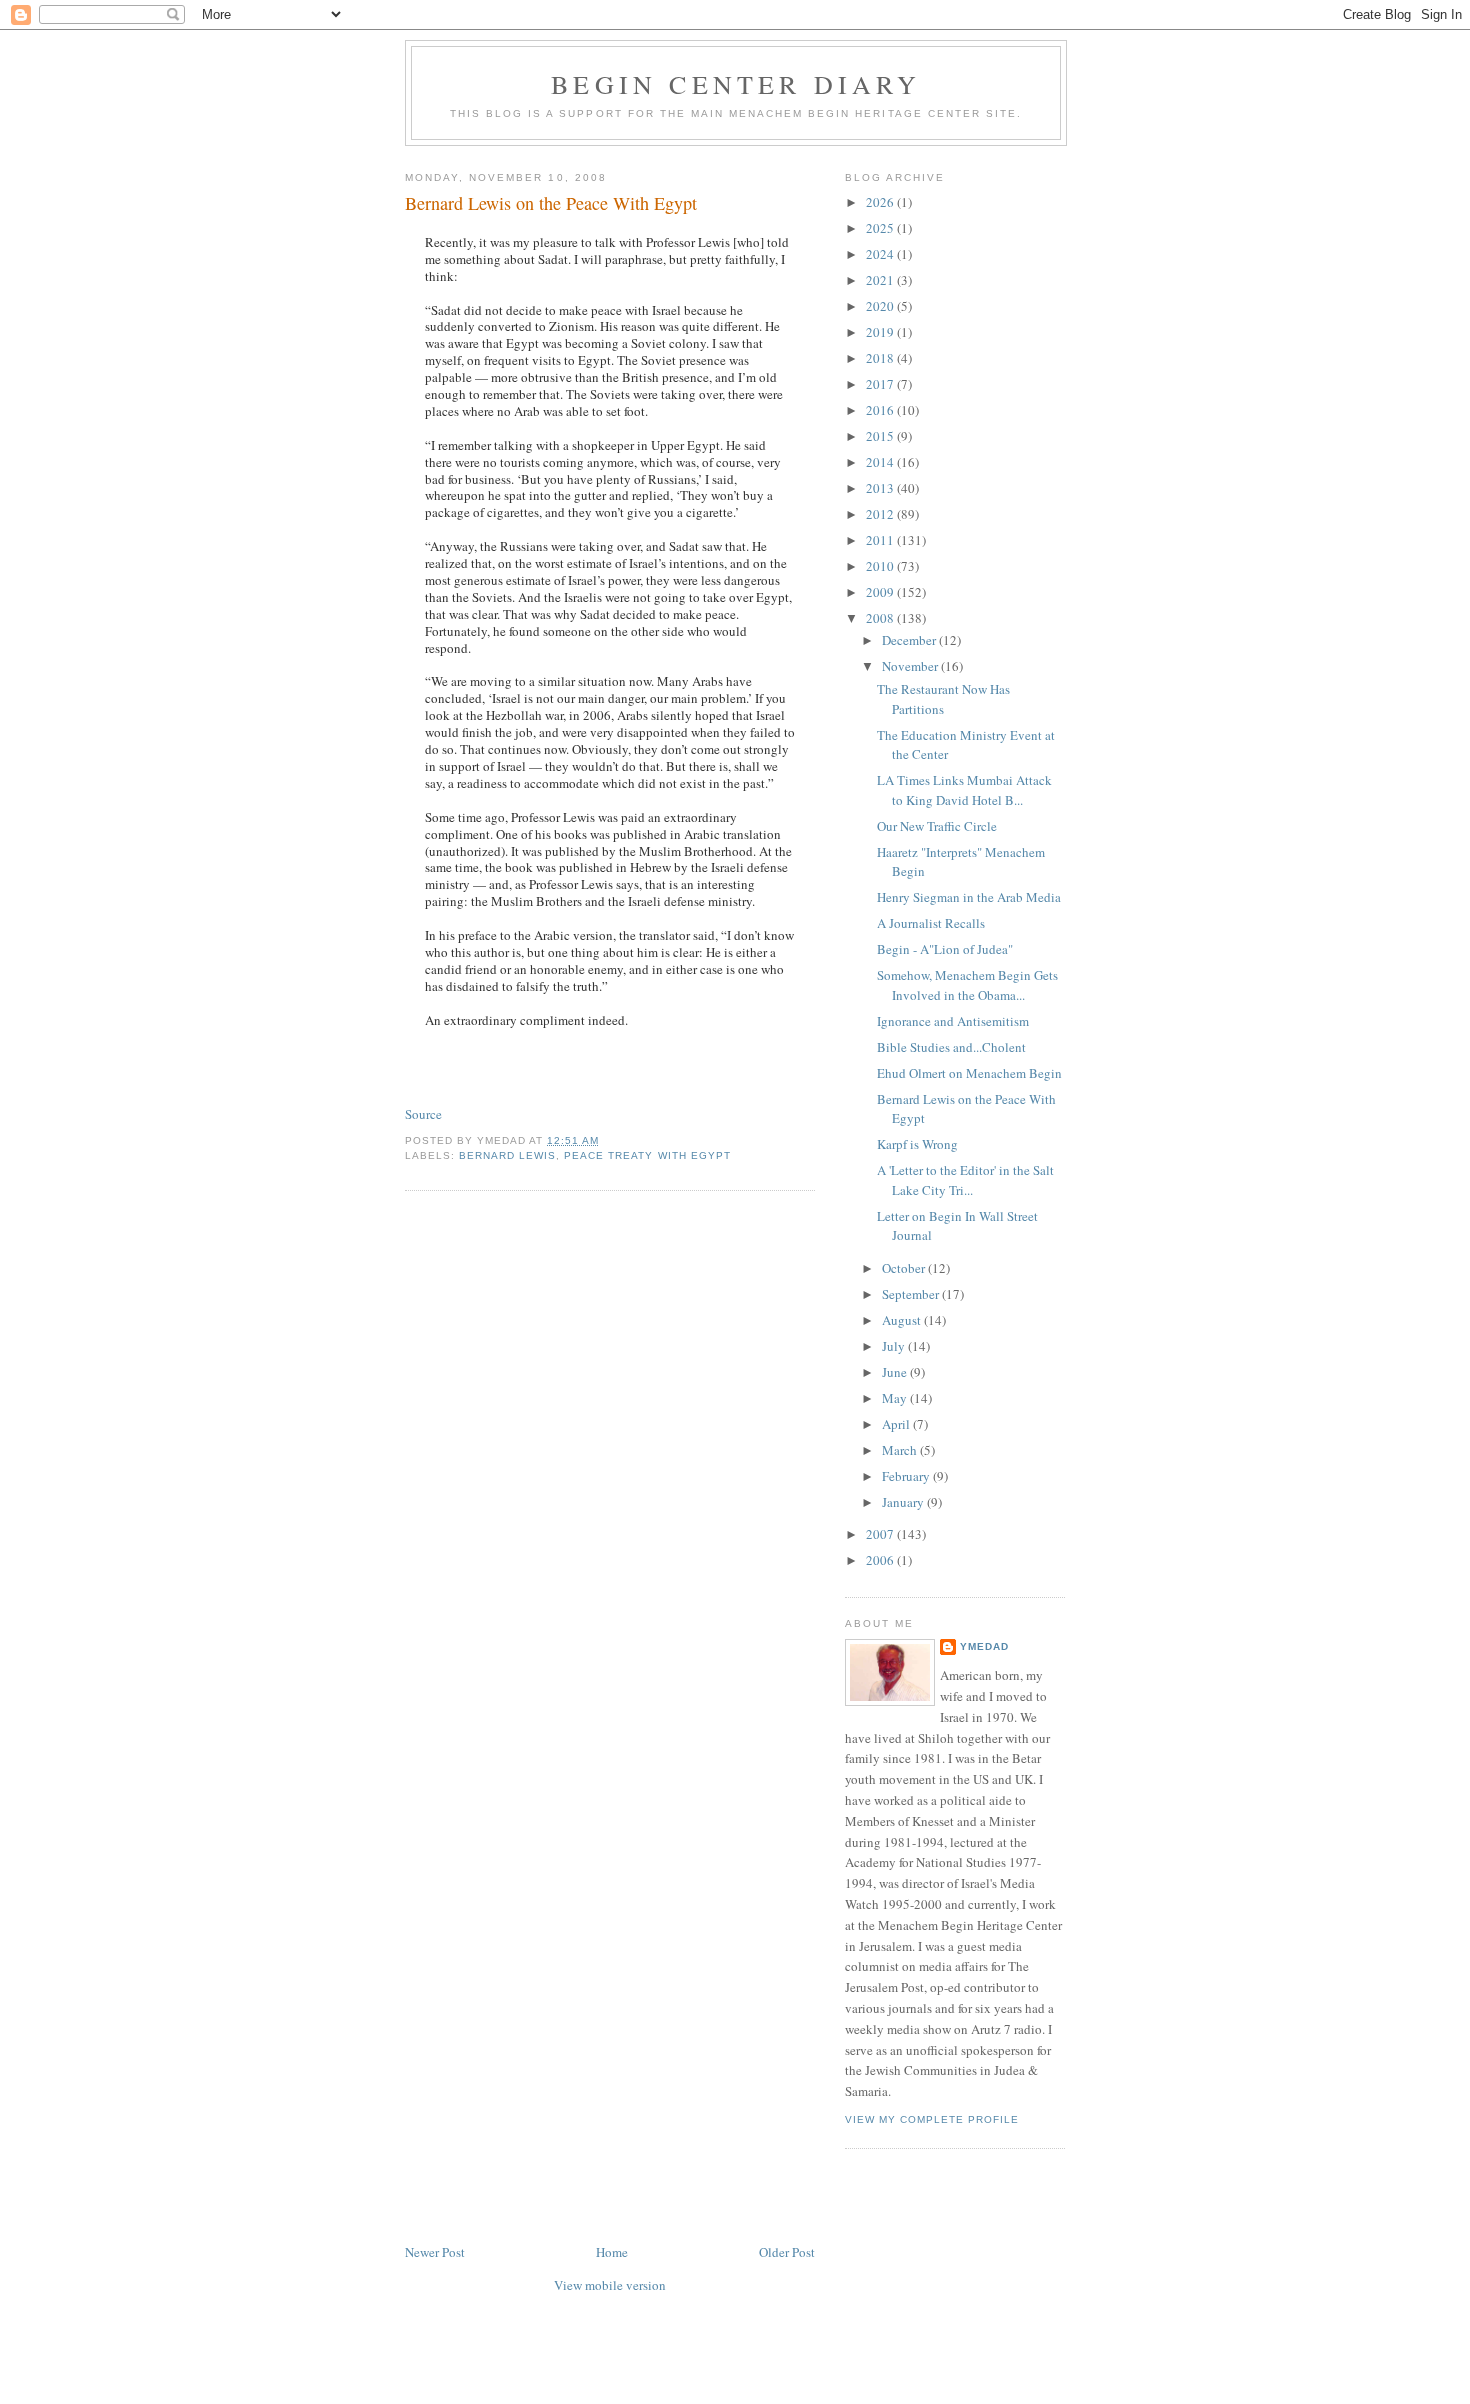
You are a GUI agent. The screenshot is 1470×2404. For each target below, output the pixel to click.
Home (612, 2252)
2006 (881, 1560)
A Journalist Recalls (931, 923)
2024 (881, 254)
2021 (881, 280)
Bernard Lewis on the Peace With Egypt (551, 203)
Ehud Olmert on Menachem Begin (969, 1073)
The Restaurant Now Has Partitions (943, 699)
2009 (881, 592)
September (912, 1294)
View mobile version (610, 2285)
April (897, 1424)
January (904, 1502)
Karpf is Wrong (917, 1144)
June (896, 1372)
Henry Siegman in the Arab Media (969, 897)
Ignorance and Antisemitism (953, 1021)
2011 (881, 540)
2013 (881, 488)
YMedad (984, 1646)
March (901, 1450)
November (911, 666)
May (896, 1398)
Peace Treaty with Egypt (647, 1155)
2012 (881, 514)
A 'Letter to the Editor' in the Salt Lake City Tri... (965, 1180)
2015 (881, 436)
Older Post (787, 2252)
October (905, 1268)
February (907, 1476)
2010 (881, 566)
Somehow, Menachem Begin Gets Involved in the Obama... (967, 985)
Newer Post (435, 2252)
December (910, 640)
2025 (881, 228)
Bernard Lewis (507, 1155)
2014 (881, 462)
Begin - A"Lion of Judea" (945, 949)
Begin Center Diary (736, 84)
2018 (881, 358)
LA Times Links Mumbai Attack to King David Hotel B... (964, 790)
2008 (881, 618)
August (903, 1320)
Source (423, 1114)
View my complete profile (932, 2119)
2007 (881, 1534)
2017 (881, 384)
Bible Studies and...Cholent (951, 1047)
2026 (881, 202)
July (895, 1346)
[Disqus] (610, 1460)
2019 (881, 332)
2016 (881, 410)
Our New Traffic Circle (937, 826)
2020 (881, 306)
